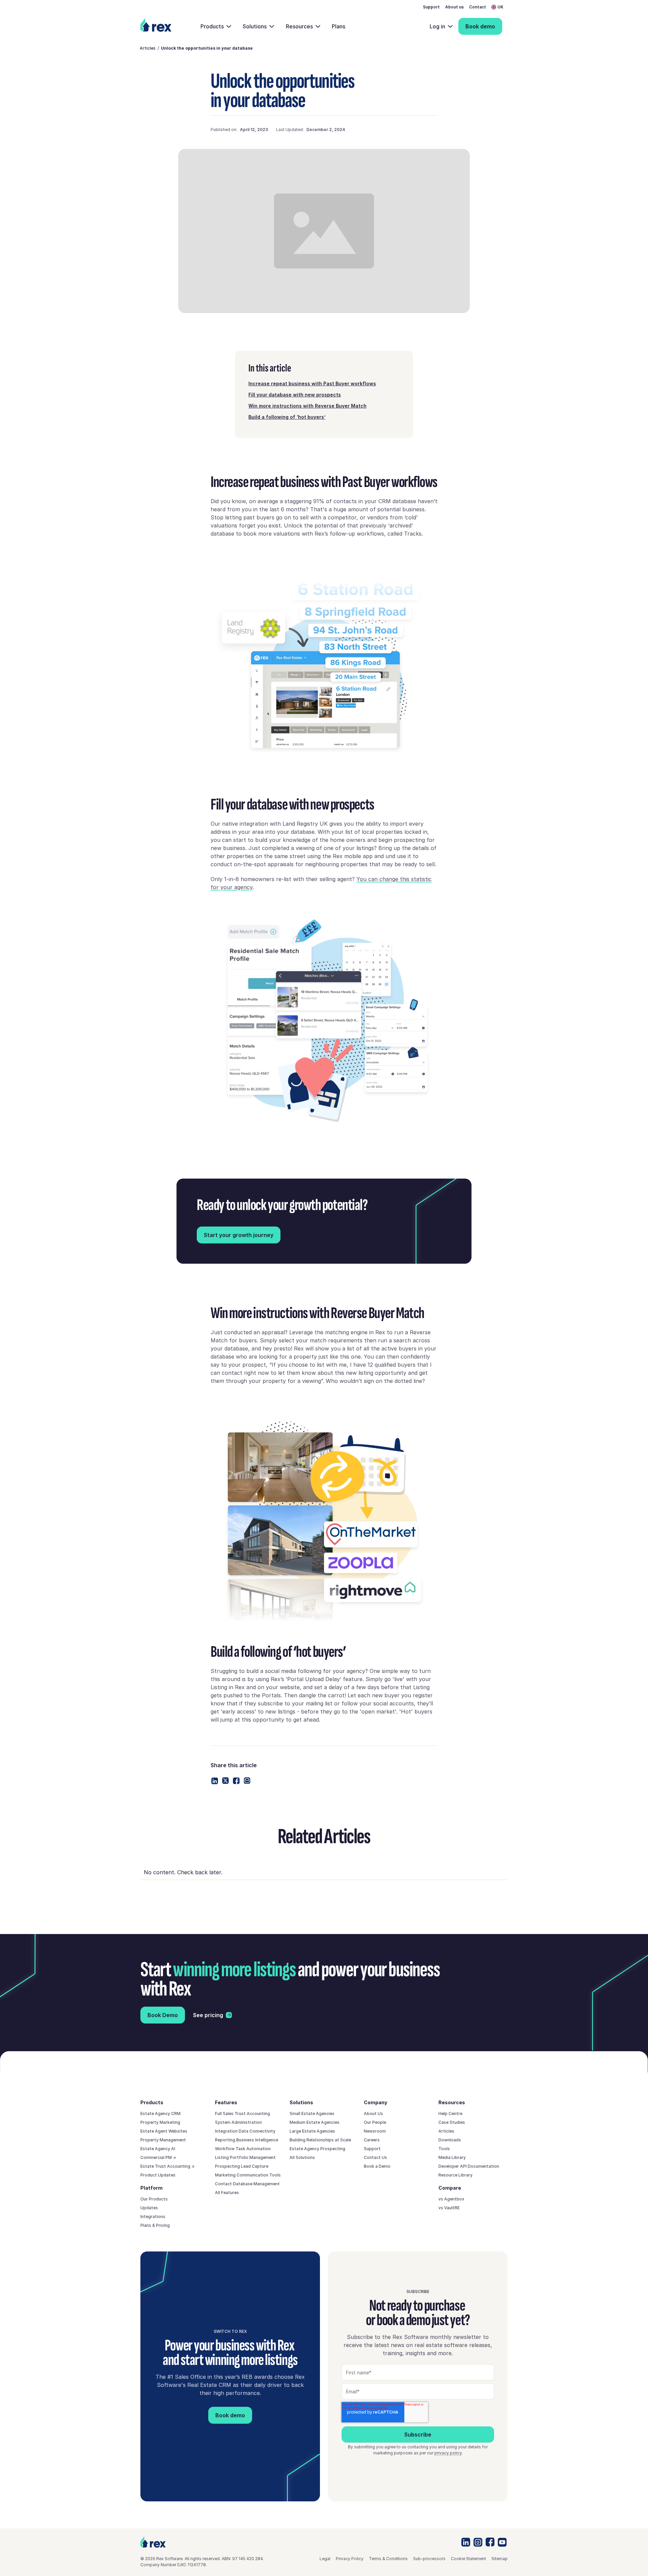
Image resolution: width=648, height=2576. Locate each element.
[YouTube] (502, 2542)
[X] (225, 1781)
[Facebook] (236, 1781)
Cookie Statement (468, 2559)
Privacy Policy (350, 2559)
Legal (325, 2559)
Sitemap (500, 2559)
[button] (500, 7)
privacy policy (448, 2453)
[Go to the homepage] (153, 2542)
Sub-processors (429, 2559)
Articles (148, 48)
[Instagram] (478, 2542)
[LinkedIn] (466, 2542)
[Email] (247, 1781)
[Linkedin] (215, 1781)
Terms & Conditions (388, 2559)
